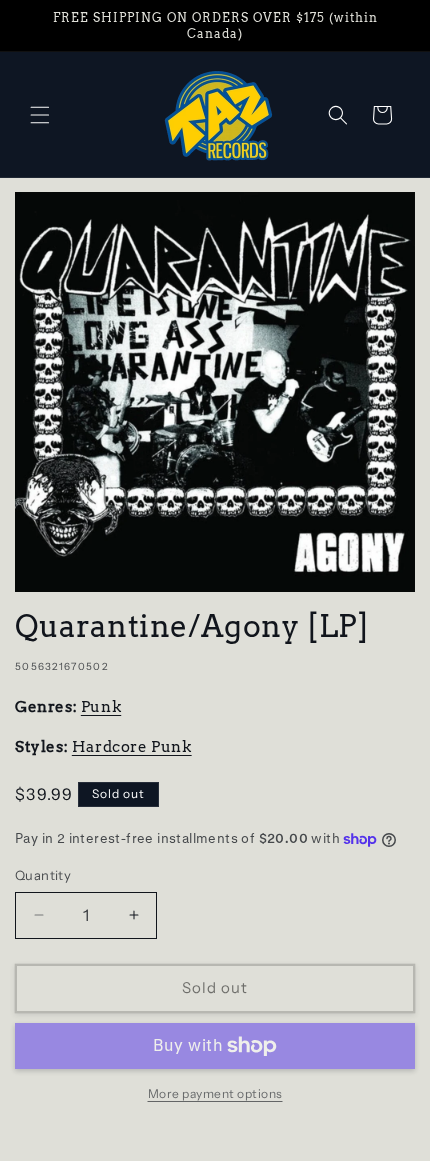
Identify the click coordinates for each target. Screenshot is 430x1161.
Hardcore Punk (132, 747)
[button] (40, 115)
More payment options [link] (215, 1093)
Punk (101, 707)
